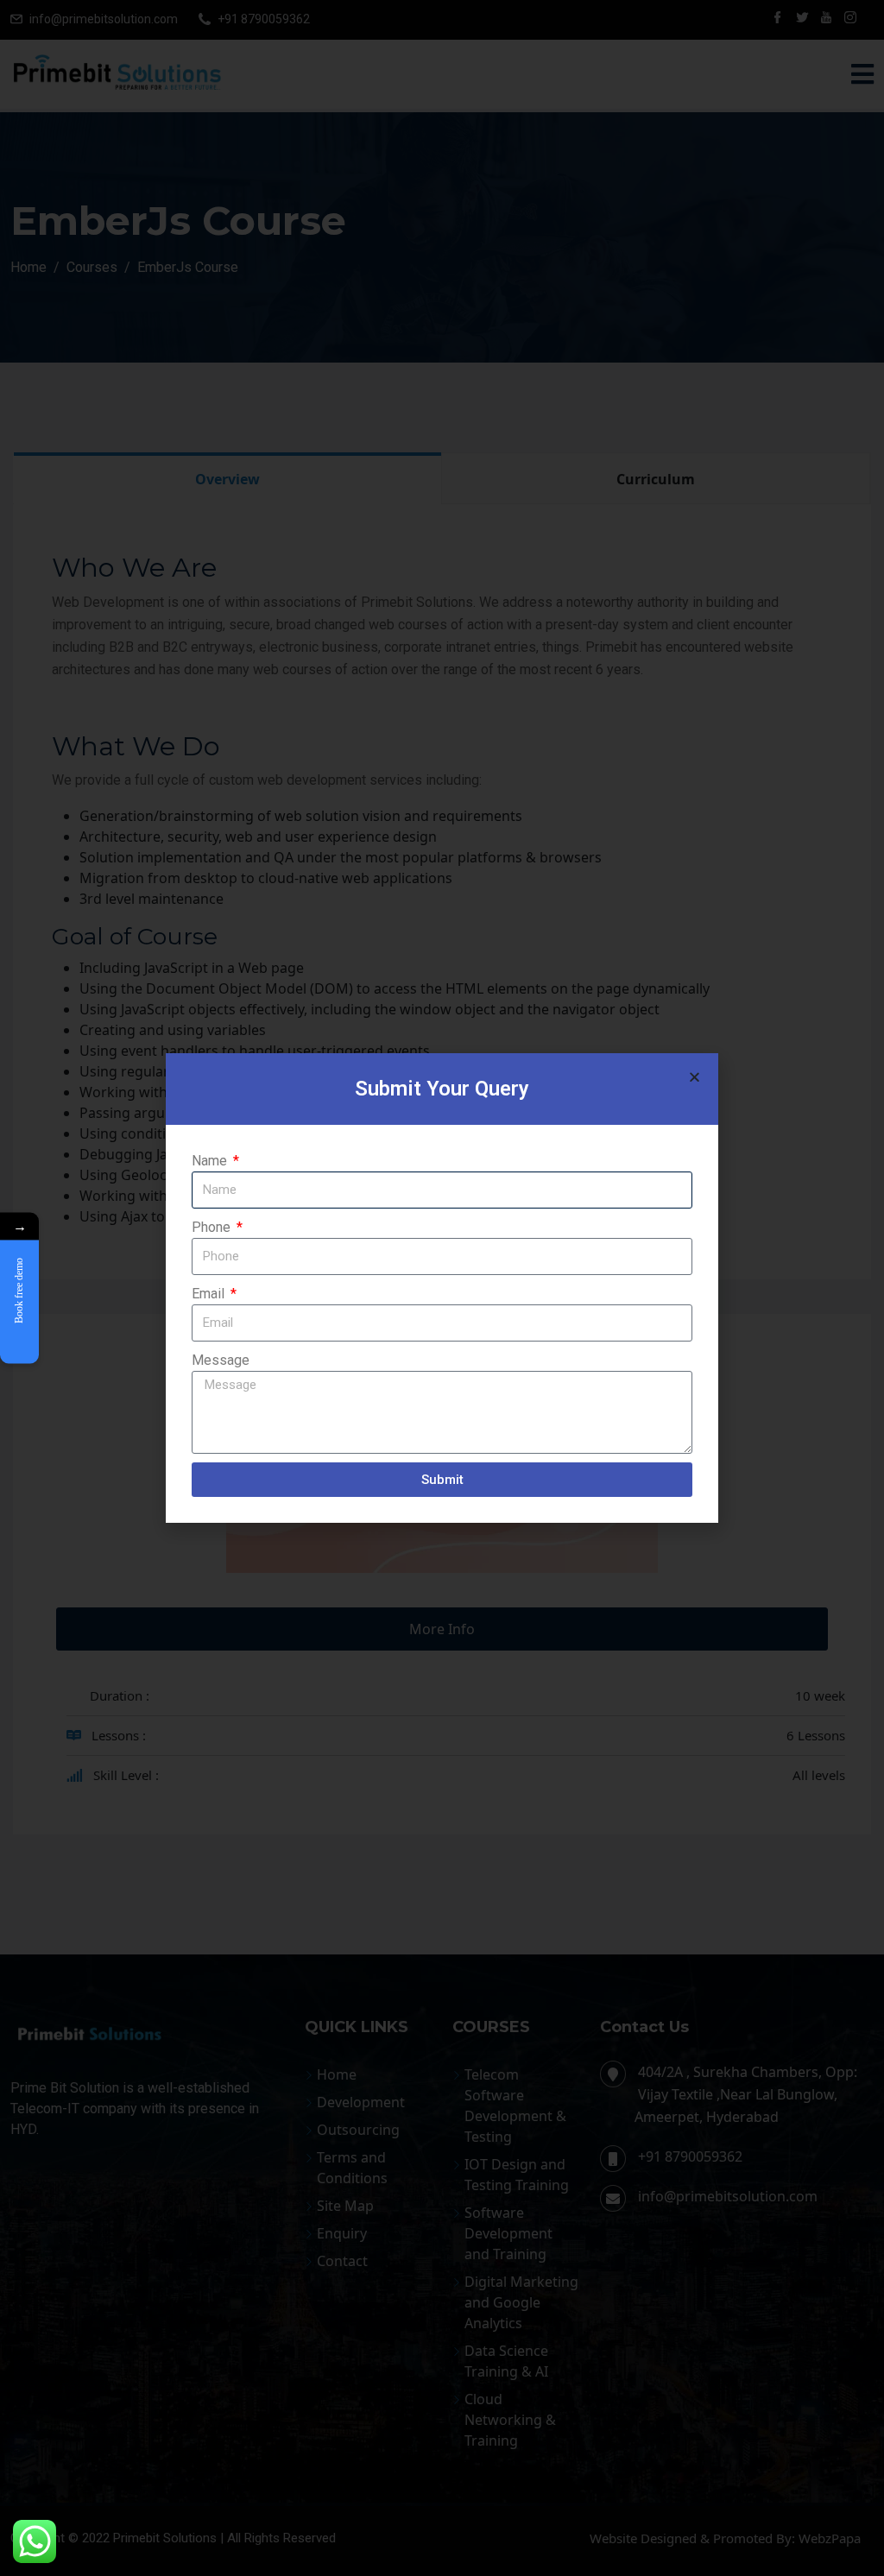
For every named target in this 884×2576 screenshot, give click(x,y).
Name (211, 1161)
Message (221, 1360)
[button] (695, 1077)
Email (210, 1294)
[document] (442, 1288)
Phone (213, 1227)
